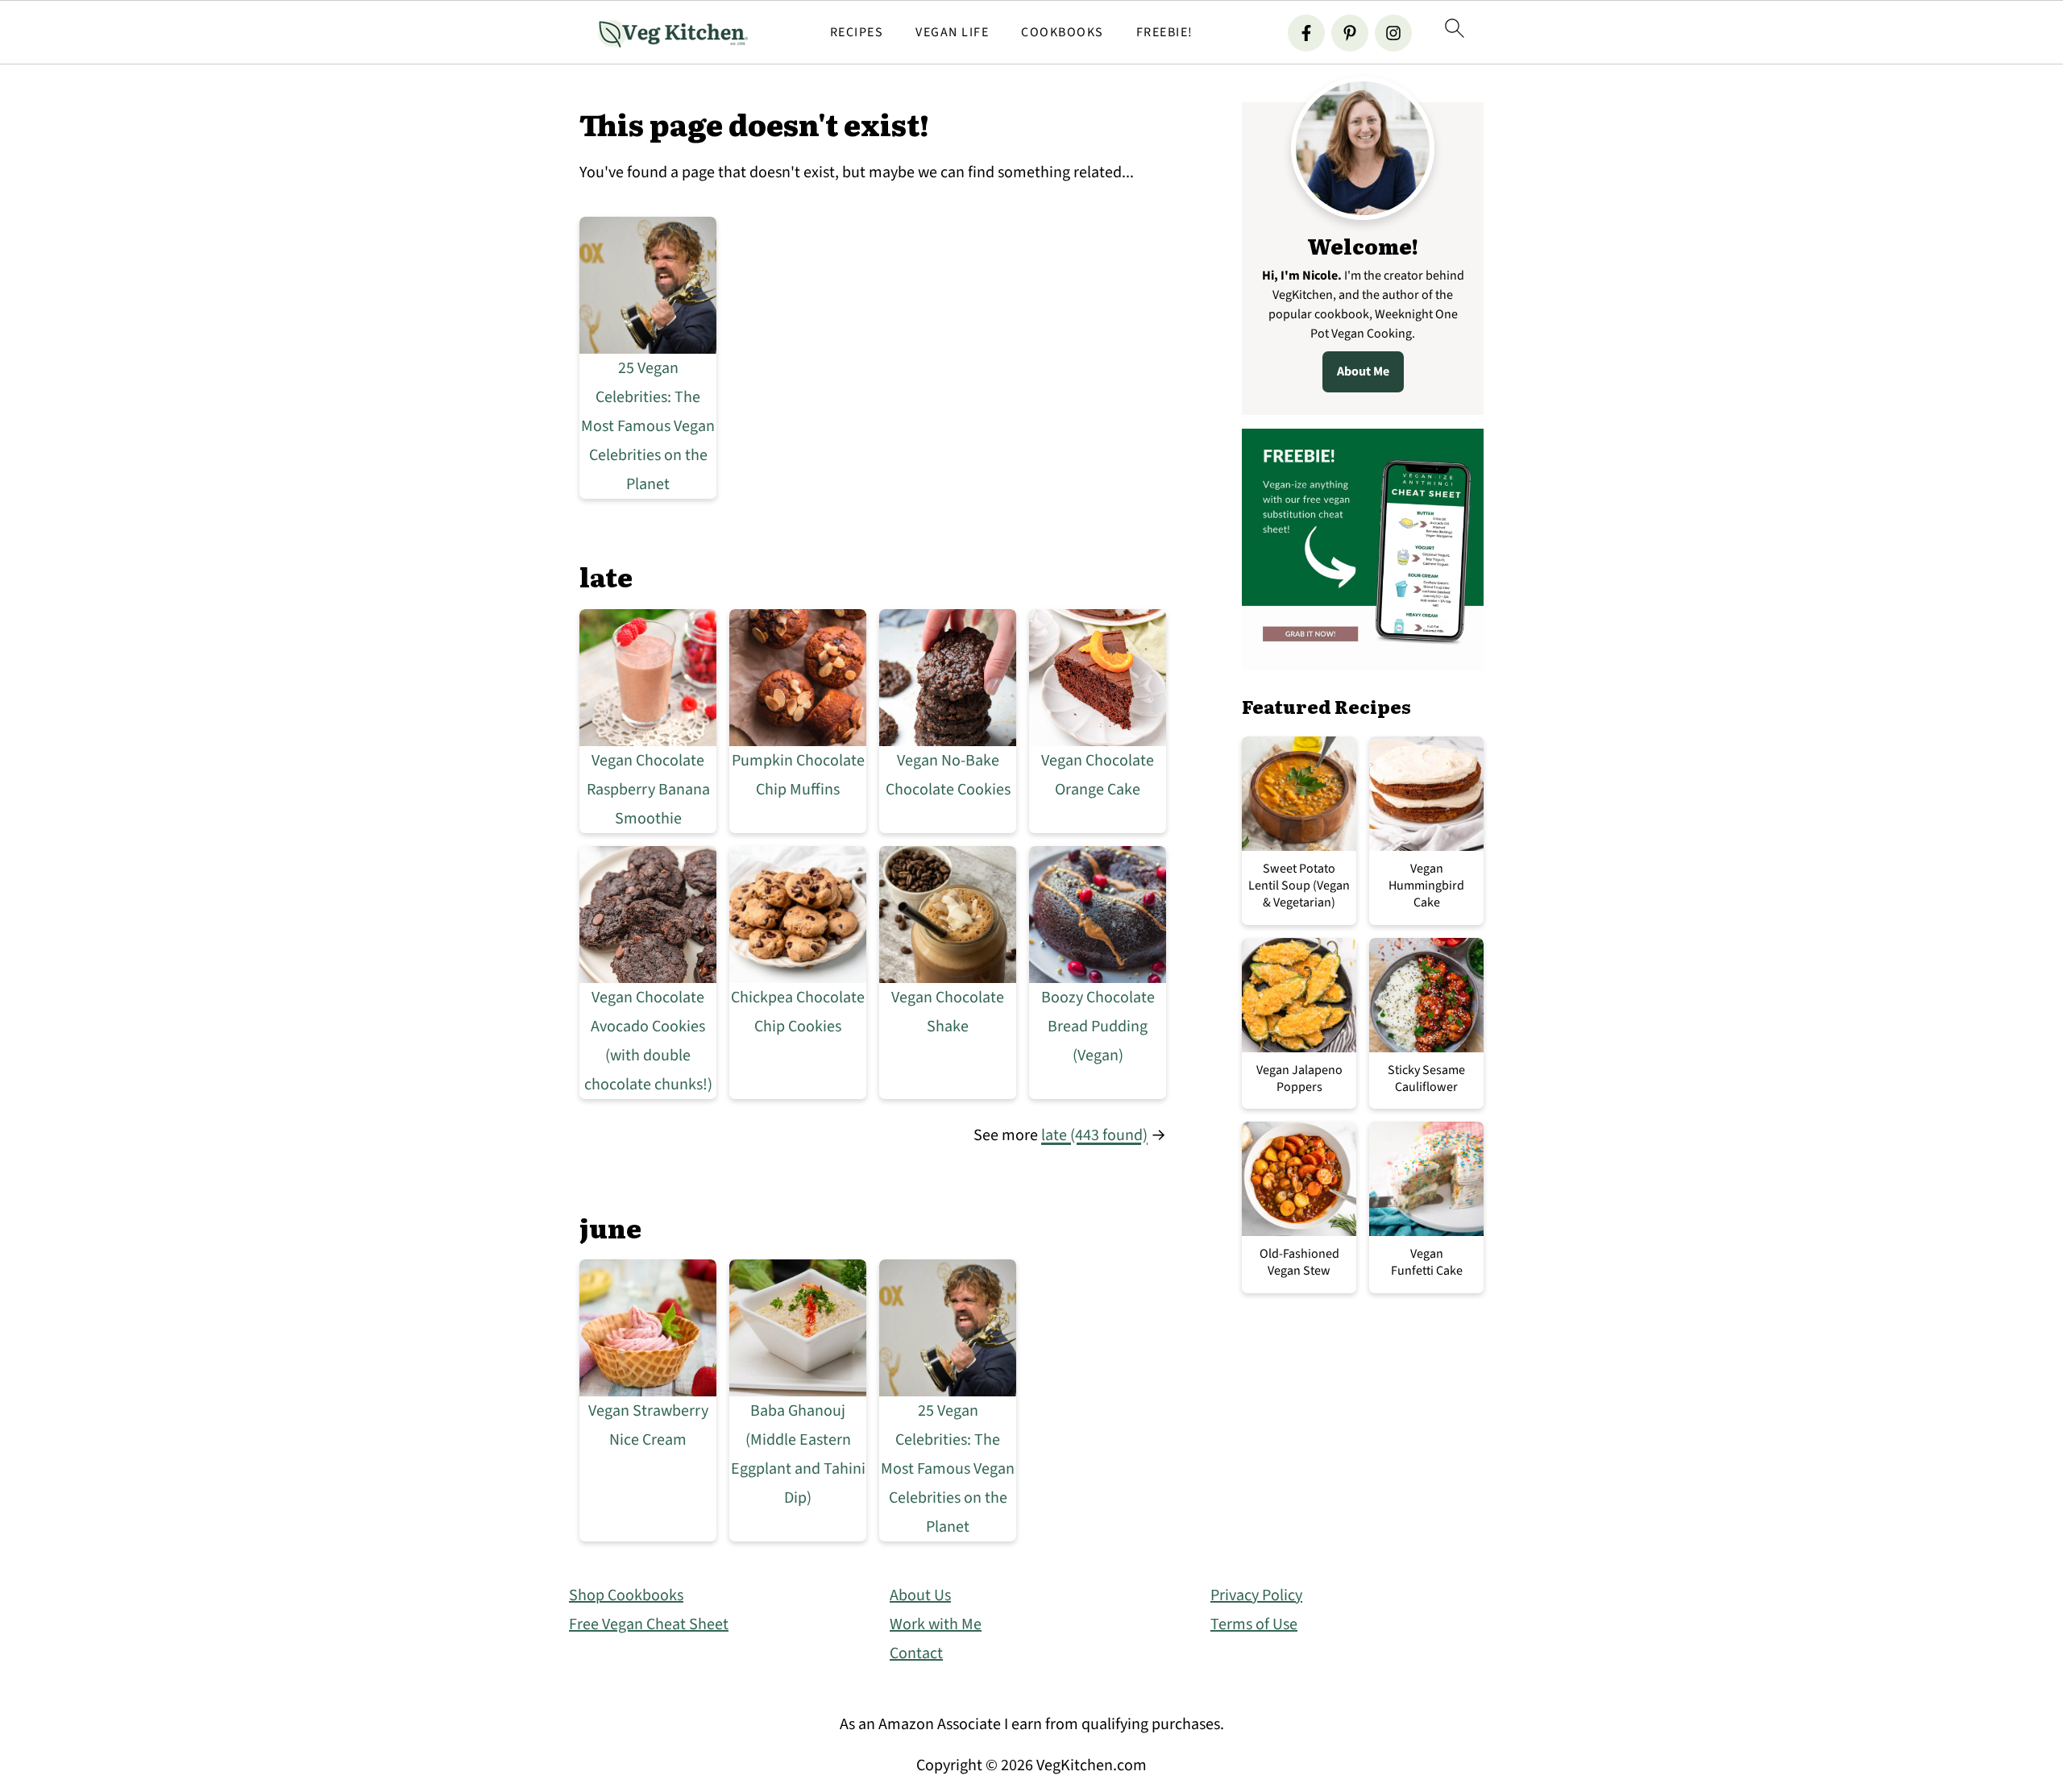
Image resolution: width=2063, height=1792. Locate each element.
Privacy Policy (1256, 1595)
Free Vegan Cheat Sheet (649, 1624)
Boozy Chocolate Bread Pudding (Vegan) (1098, 1027)
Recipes (857, 33)
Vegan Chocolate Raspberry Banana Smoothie (648, 790)
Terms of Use (1254, 1624)
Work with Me (936, 1624)
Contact (916, 1653)
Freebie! (1165, 33)
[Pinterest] (1350, 33)
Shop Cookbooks (626, 1595)
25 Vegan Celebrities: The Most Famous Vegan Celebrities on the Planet (648, 426)
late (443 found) (1094, 1135)
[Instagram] (1393, 33)
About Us (920, 1595)
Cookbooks (1063, 33)
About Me (1363, 371)
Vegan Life (952, 33)
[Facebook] (1306, 33)
